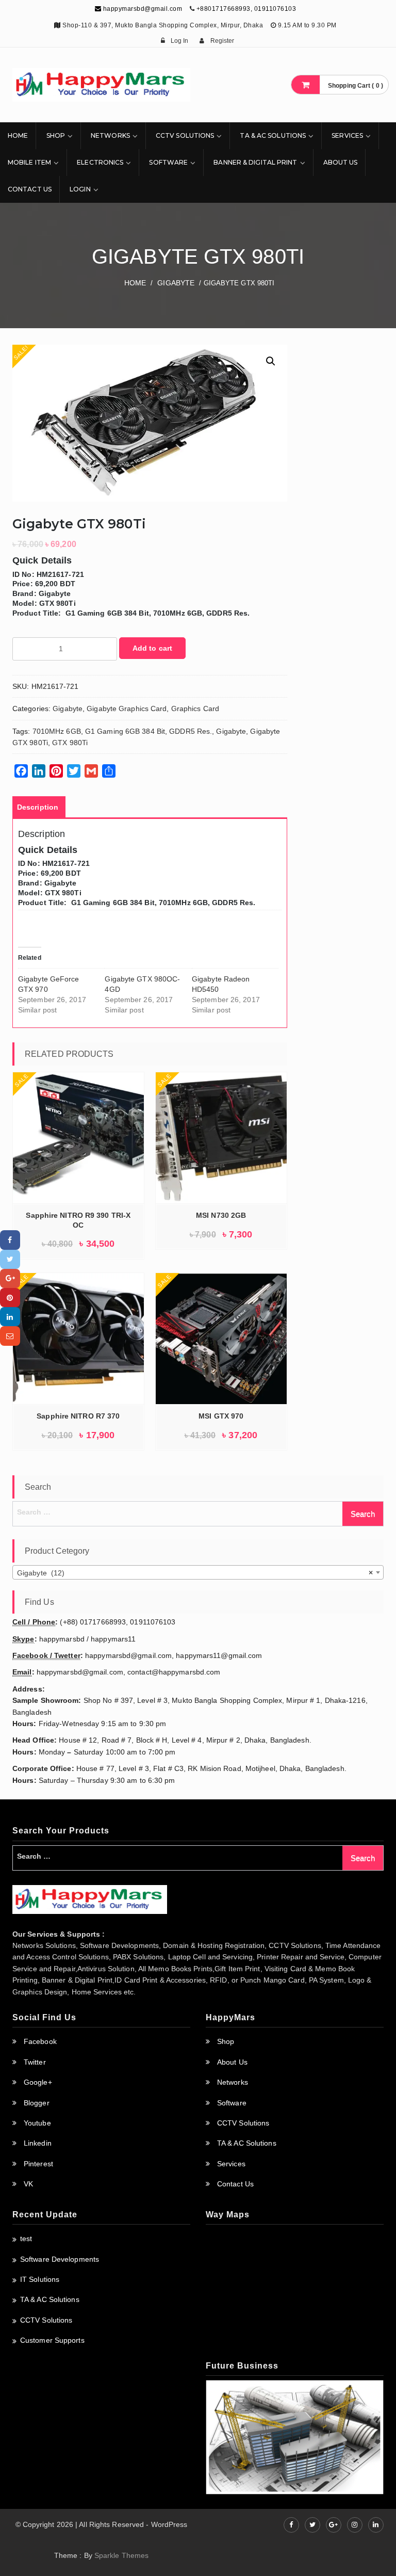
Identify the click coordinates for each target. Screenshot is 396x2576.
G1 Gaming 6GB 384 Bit (125, 731)
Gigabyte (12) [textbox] (195, 1573)
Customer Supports (52, 2340)
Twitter (35, 2062)
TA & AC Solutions (273, 135)
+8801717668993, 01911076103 (246, 9)
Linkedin (38, 2143)
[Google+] (10, 1278)
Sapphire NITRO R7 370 (78, 1416)
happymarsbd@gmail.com (142, 9)
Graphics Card (195, 709)
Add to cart (152, 648)
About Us (341, 162)
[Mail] (10, 1336)
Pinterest (38, 2164)
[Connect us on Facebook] (291, 2525)
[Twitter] (10, 1259)
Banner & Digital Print (255, 162)
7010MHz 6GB (57, 731)
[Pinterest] (10, 1298)
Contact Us (30, 189)
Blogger (37, 2103)
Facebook (40, 2041)
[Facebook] (10, 1240)
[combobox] (198, 1572)
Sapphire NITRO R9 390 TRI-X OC (78, 1220)
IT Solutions (40, 2279)
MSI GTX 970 (221, 1416)
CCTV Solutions (185, 135)
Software (168, 162)
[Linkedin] (10, 1317)
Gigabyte (176, 283)
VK (28, 2184)
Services (347, 135)
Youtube (37, 2123)
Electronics (100, 162)
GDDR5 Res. (191, 731)
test (26, 2239)
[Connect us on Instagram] (355, 2525)
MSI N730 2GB (221, 1215)
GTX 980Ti (70, 743)
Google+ (38, 2082)
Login (80, 189)
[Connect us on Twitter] (312, 2525)
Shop (56, 135)
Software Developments (60, 2259)
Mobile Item (29, 162)
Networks (110, 135)
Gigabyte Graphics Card (127, 709)
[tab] (38, 807)
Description (38, 807)
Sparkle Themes (121, 2555)
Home (18, 135)
